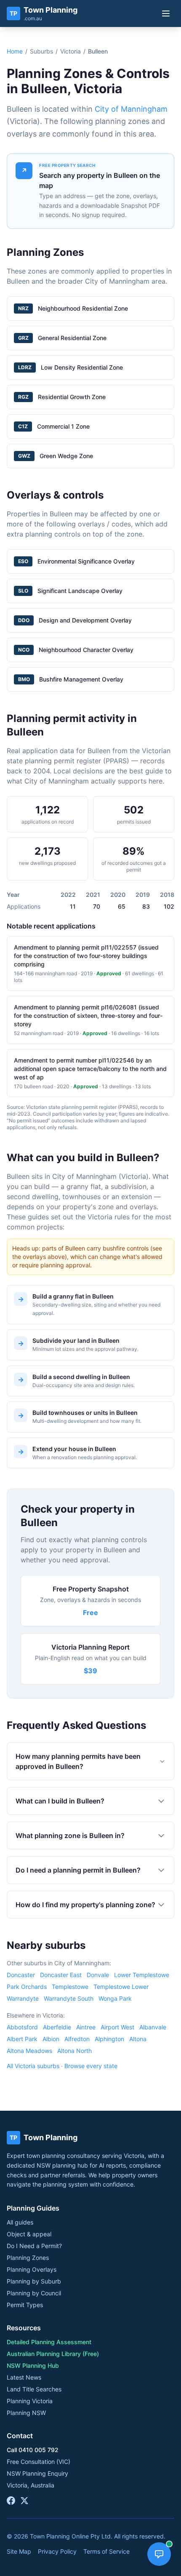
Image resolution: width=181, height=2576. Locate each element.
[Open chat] (159, 2554)
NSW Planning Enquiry (37, 2473)
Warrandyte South (69, 1998)
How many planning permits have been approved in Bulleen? (78, 1761)
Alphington (109, 2039)
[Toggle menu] (166, 13)
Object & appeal (29, 2234)
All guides (20, 2222)
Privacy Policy (57, 2551)
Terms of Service (106, 2551)
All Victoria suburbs (33, 2066)
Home (15, 51)
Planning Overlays (32, 2269)
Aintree (86, 2027)
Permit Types (25, 2305)
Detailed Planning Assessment (49, 2342)
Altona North (75, 2051)
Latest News (24, 2377)
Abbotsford (22, 2027)
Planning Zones (28, 2258)
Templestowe (70, 1987)
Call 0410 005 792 (33, 2450)
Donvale (98, 1975)
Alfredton (77, 2039)
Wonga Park (115, 1998)
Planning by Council (34, 2293)
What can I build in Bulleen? (60, 1801)
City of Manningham (131, 109)
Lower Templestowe (142, 1975)
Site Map (19, 2551)
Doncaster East (61, 1975)
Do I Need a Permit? (34, 2246)
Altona (138, 2039)
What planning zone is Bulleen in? (70, 1835)
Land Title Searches (34, 2389)
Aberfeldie (57, 2027)
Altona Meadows (29, 2051)
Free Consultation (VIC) (39, 2462)
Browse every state (91, 2066)
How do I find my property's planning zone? (85, 1905)
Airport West (117, 2027)
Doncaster (21, 1975)
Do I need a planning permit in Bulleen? (78, 1870)
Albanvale (153, 2027)
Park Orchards (27, 1987)
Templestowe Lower (121, 1987)
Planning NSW (26, 2413)
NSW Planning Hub (33, 2365)
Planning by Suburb (34, 2281)
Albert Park (22, 2039)
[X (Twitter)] (24, 2501)
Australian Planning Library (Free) (53, 2354)
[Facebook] (11, 2501)
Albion (51, 2039)
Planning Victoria (30, 2401)
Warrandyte (23, 1998)
